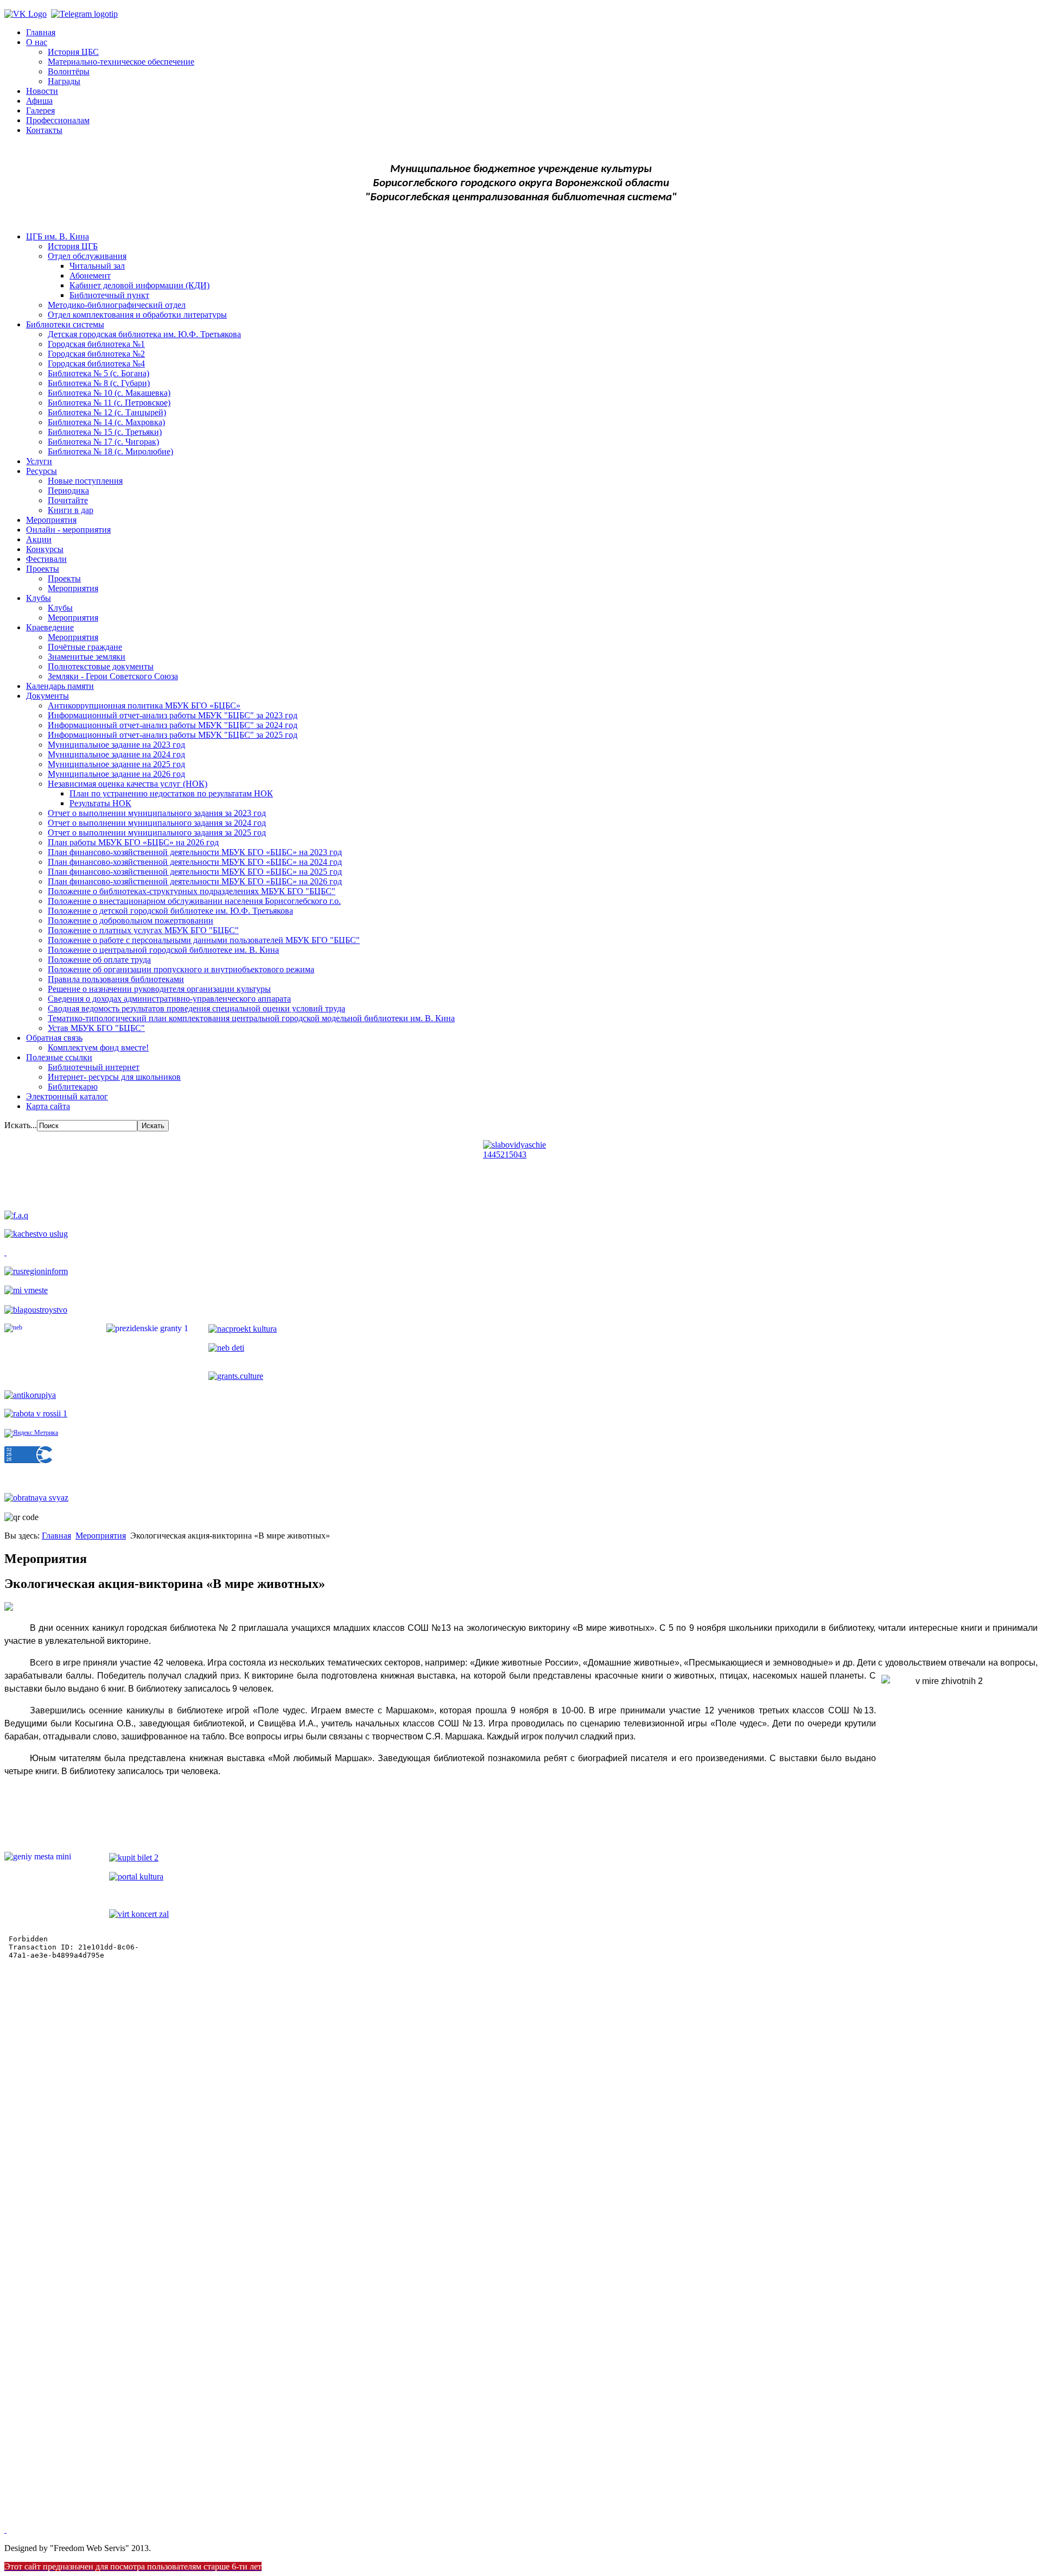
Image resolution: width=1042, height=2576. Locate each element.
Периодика (68, 490)
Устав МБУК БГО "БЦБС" (96, 1028)
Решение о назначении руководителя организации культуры (159, 989)
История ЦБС (73, 52)
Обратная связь (54, 1038)
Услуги (39, 461)
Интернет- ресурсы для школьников (114, 1077)
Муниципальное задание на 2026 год (116, 774)
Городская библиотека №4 (96, 363)
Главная (41, 32)
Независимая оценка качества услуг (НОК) (128, 784)
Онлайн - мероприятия (68, 530)
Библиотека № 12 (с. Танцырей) (107, 412)
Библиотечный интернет (94, 1067)
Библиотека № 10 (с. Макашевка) (109, 393)
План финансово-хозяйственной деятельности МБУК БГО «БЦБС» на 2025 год (195, 872)
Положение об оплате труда (99, 960)
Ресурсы (42, 471)
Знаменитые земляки (87, 657)
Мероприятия (51, 520)
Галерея (40, 110)
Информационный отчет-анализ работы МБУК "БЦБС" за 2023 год (173, 715)
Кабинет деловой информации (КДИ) (139, 285)
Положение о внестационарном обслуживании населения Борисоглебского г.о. (194, 901)
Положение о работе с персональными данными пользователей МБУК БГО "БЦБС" (204, 940)
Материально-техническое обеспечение (121, 62)
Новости (42, 91)
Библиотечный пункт (109, 295)
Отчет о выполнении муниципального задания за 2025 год (157, 833)
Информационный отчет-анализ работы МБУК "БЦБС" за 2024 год (173, 725)
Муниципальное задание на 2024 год (116, 754)
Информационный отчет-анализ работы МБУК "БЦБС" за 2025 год (173, 735)
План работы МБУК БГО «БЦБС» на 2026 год (133, 842)
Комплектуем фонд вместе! (98, 1048)
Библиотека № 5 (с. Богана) (99, 373)
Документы (47, 696)
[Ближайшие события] (5, 2530)
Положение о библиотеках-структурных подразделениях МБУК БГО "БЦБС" (192, 891)
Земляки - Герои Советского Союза (113, 676)
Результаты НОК (100, 803)
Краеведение (50, 627)
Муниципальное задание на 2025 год (116, 764)
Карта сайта (48, 1106)
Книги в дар (71, 510)
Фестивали (46, 559)
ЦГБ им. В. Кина (58, 236)
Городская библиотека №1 (96, 344)
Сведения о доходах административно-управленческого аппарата (169, 999)
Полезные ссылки (59, 1057)
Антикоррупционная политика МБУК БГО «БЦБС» (144, 705)
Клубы (39, 598)
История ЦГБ (73, 246)
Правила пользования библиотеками (116, 979)
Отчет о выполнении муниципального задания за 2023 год (157, 813)
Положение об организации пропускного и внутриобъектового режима (181, 969)
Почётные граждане (85, 647)
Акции (39, 539)
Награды (64, 81)
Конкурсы (45, 549)
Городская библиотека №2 (96, 354)
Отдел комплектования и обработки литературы (137, 315)
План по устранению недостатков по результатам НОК (171, 793)
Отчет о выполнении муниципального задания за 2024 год (157, 823)
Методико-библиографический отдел (117, 305)
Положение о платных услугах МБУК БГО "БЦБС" (143, 930)
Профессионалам (58, 120)
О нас (37, 42)
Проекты (43, 569)
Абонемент (90, 276)
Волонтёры (69, 71)
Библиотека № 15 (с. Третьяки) (105, 432)
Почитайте (68, 500)
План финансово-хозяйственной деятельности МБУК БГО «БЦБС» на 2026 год (195, 881)
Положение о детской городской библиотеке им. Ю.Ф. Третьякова (170, 911)
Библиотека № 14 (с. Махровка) (106, 422)
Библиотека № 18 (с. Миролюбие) (110, 451)
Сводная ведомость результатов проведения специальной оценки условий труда (196, 1008)
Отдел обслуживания (87, 256)
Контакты (44, 130)
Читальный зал (97, 266)
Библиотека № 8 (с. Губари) (99, 383)
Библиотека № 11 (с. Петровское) (109, 403)
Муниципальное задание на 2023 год (116, 745)
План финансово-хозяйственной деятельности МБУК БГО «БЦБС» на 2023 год (195, 852)
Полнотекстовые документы (101, 666)
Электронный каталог (67, 1096)
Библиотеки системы (65, 324)
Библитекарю (73, 1087)
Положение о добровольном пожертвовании (131, 920)
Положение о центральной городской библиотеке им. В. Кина (163, 950)
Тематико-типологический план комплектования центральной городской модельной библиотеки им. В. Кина (251, 1018)
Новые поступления (85, 481)
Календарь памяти (60, 686)
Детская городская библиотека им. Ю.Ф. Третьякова (144, 334)
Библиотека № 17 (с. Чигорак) (103, 442)
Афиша (39, 101)
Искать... (21, 1125)
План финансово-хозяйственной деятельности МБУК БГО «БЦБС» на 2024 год (195, 862)
